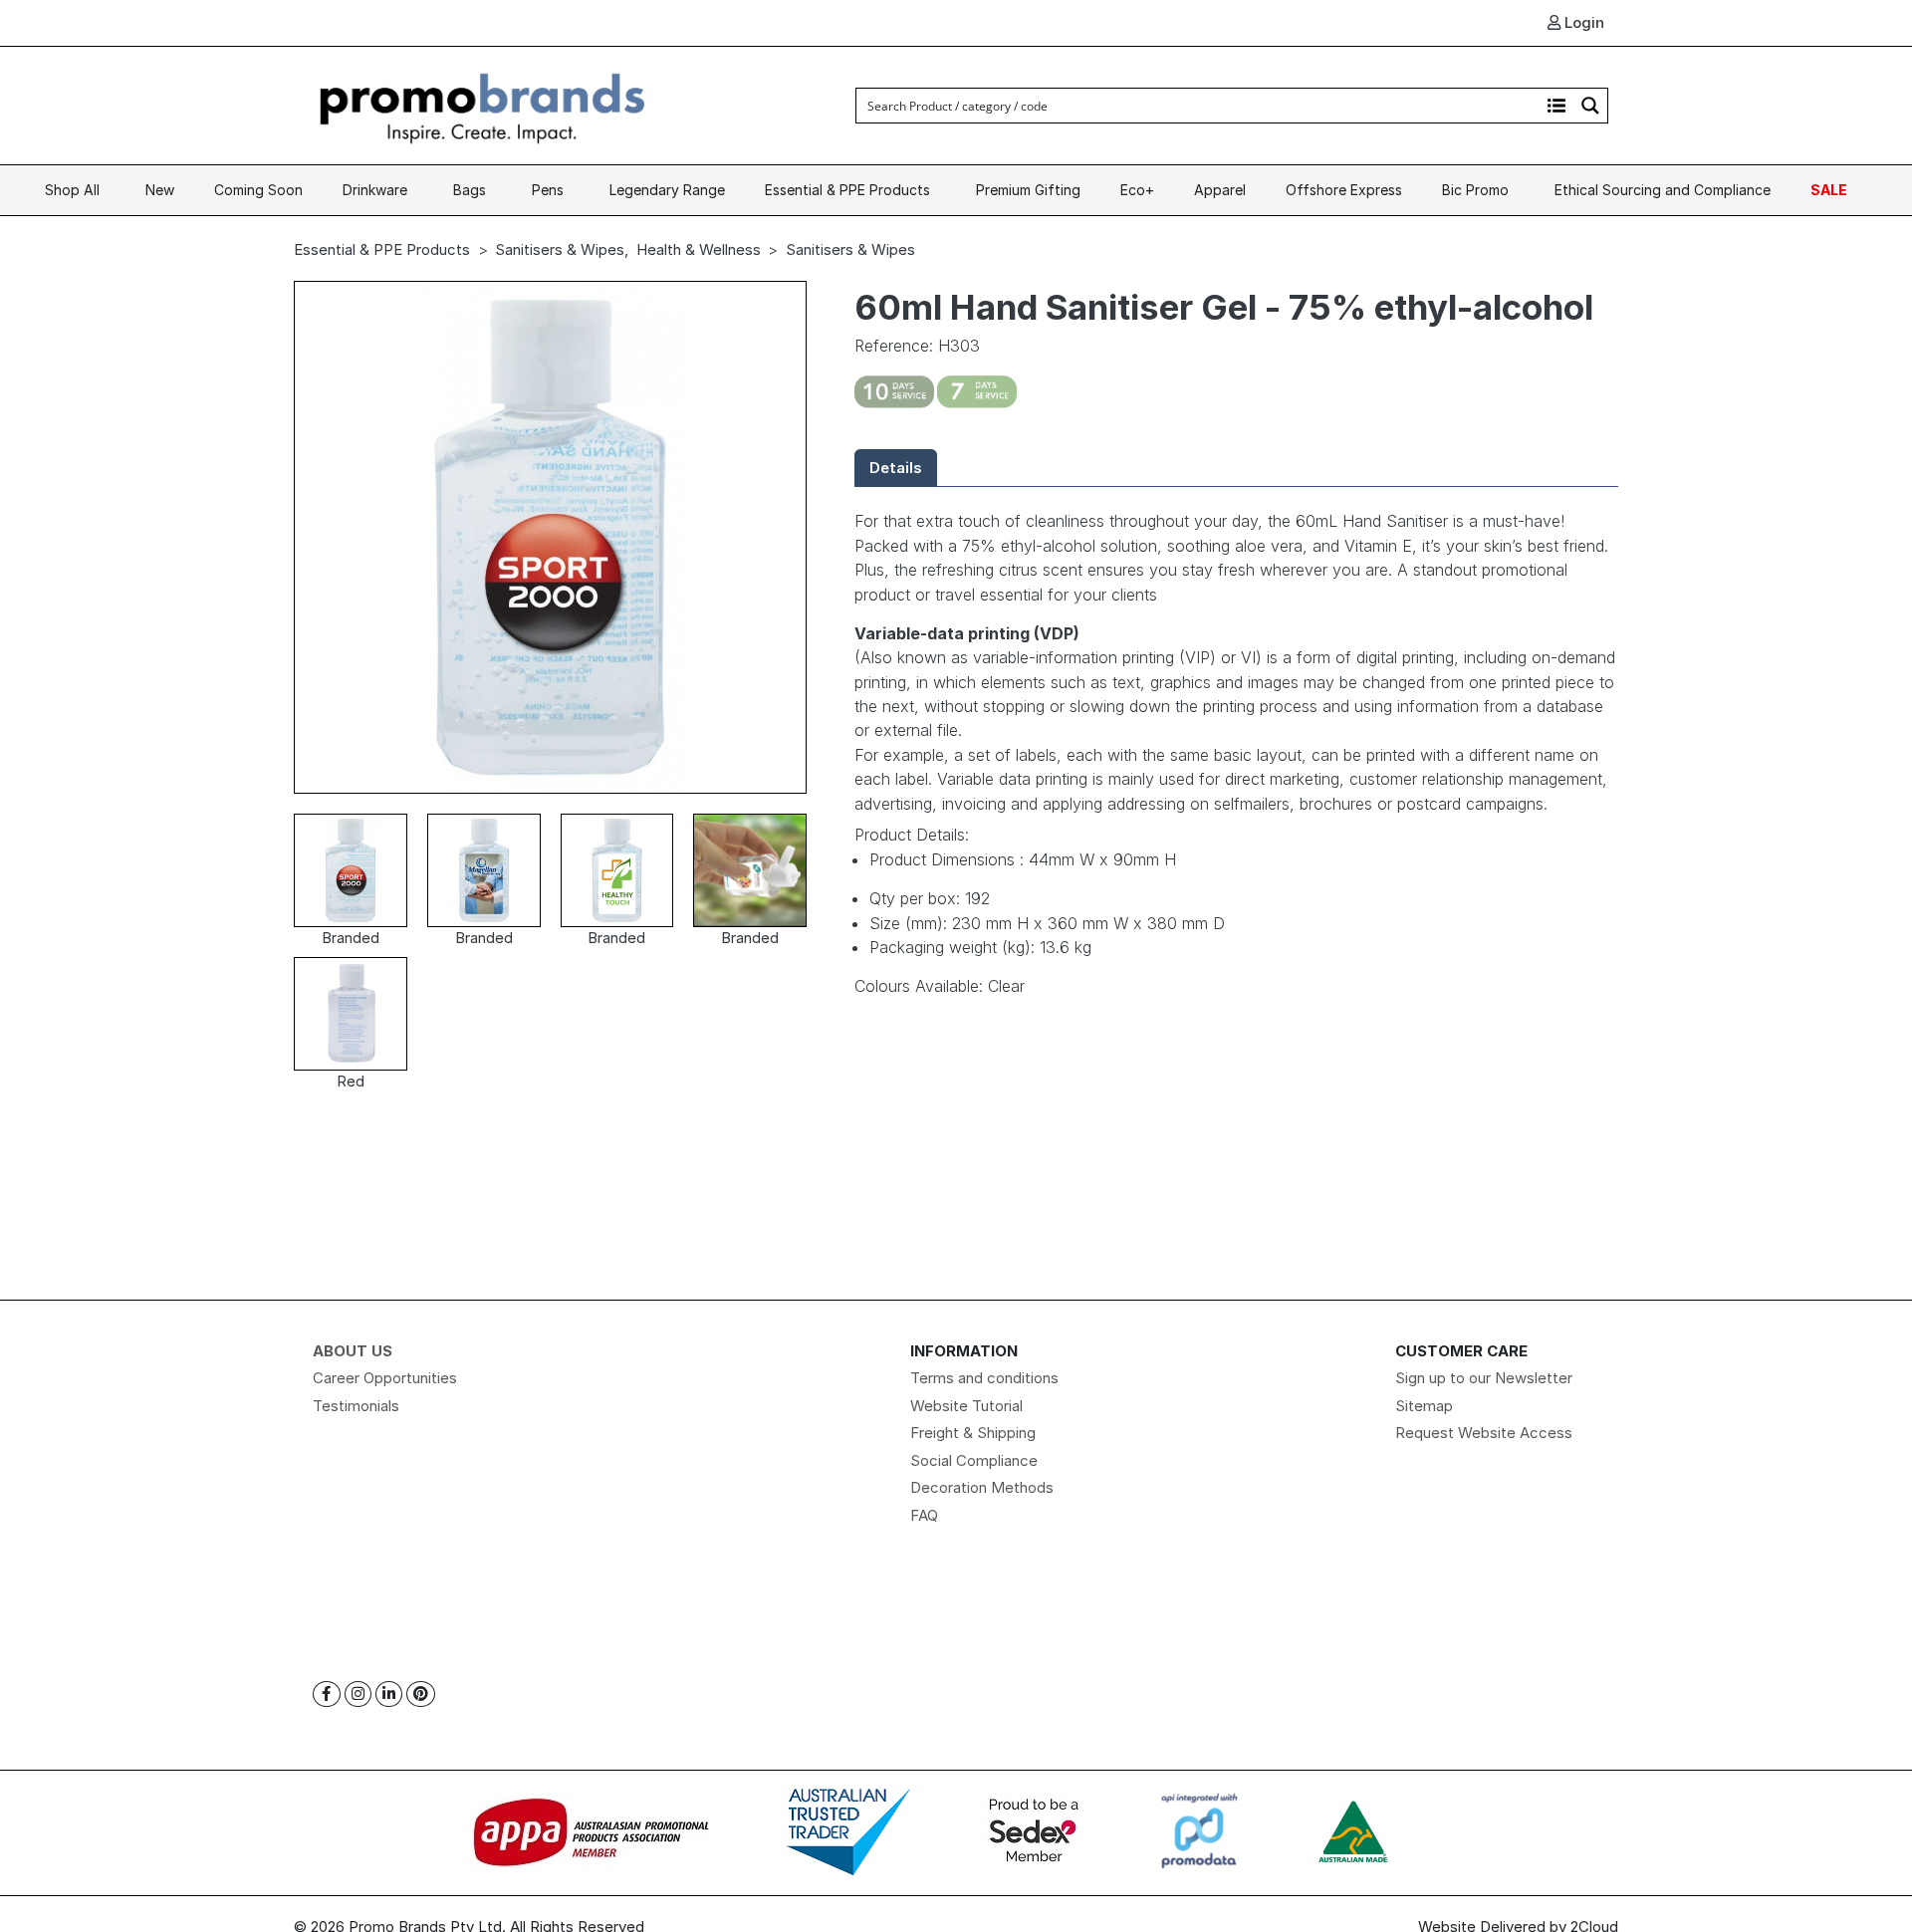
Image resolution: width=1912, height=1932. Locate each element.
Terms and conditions (984, 1378)
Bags (470, 190)
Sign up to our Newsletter (1484, 1378)
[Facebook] (327, 1694)
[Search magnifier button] (1590, 106)
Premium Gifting (1028, 190)
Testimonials (356, 1406)
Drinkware (375, 190)
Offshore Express (1344, 190)
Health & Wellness (699, 249)
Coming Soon (258, 190)
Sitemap (1424, 1406)
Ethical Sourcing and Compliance (1663, 190)
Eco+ (1137, 190)
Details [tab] (896, 468)
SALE (1829, 190)
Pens (548, 190)
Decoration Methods (982, 1487)
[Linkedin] (389, 1694)
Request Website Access (1484, 1433)
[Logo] (483, 104)
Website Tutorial (966, 1406)
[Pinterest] (421, 1694)
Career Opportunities (385, 1378)
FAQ (924, 1515)
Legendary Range (667, 190)
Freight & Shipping (973, 1433)
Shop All (72, 190)
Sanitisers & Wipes (560, 249)
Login (1582, 22)
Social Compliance (974, 1460)
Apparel (1220, 190)
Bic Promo (1475, 190)
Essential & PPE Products (847, 190)
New (160, 190)
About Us (353, 1351)
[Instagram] (358, 1694)
